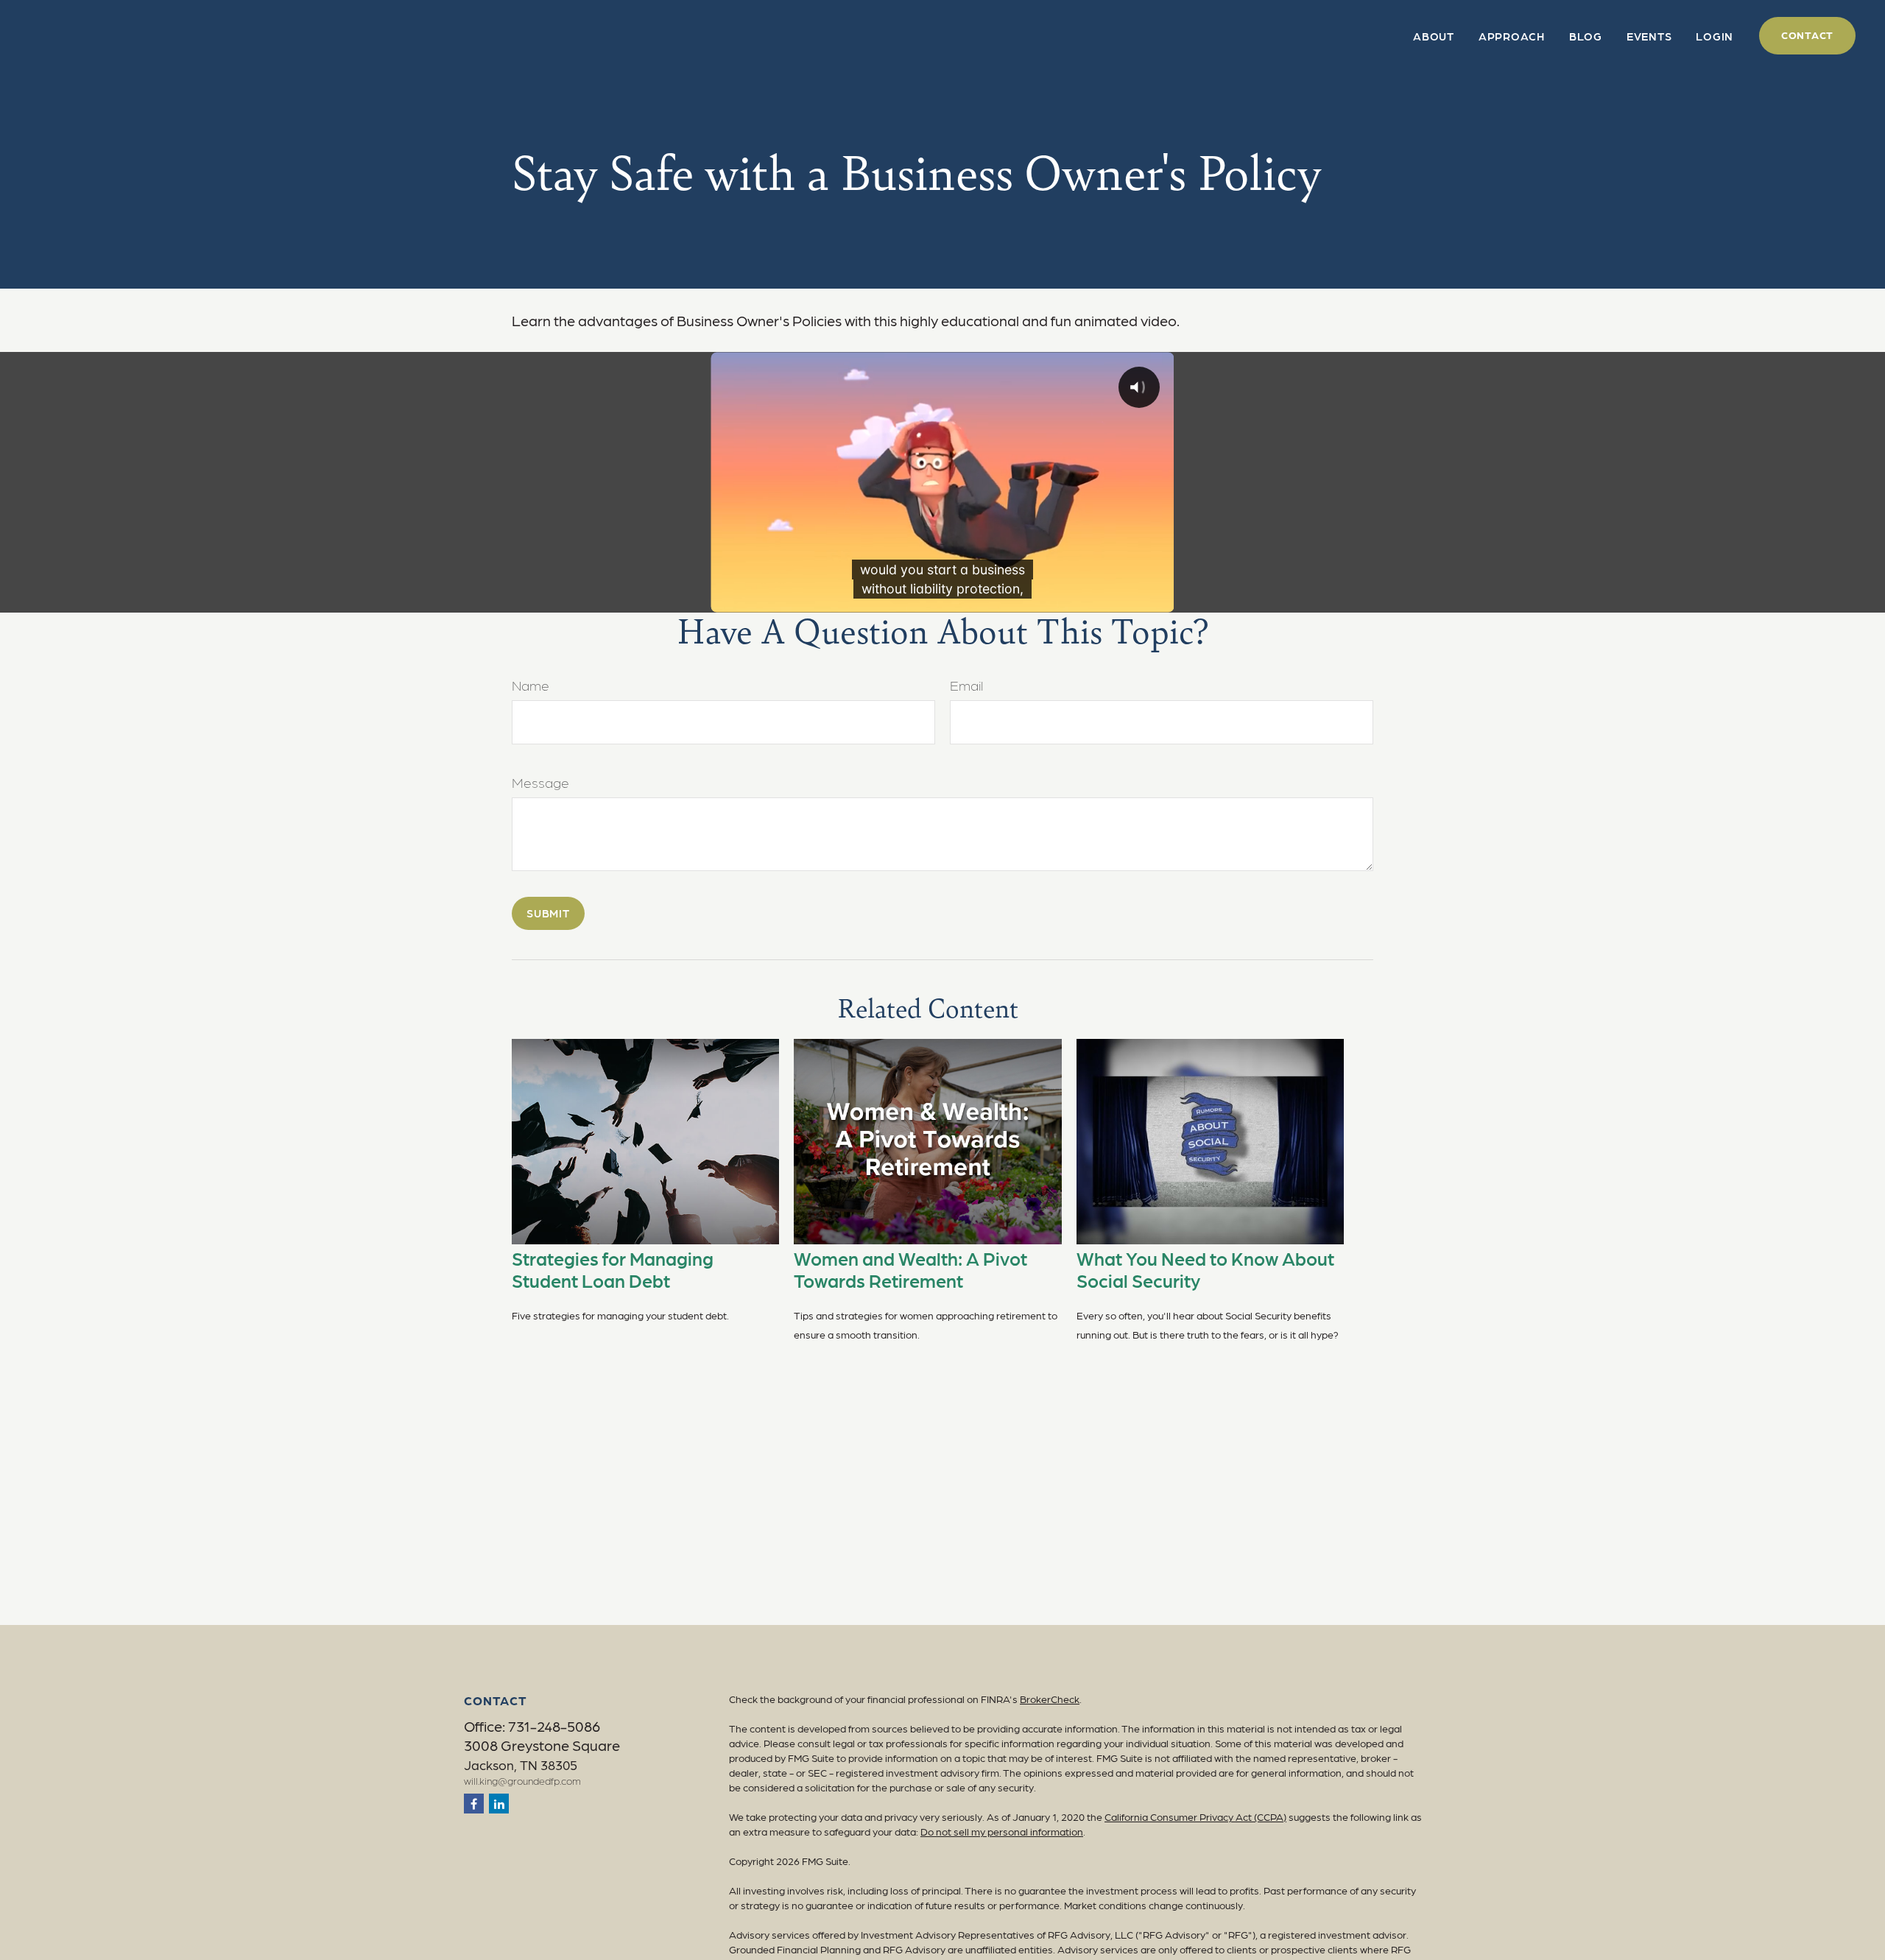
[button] (1434, 36)
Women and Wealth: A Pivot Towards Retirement (910, 1269)
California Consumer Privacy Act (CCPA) (1195, 1816)
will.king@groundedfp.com (522, 1780)
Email (966, 685)
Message (540, 782)
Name (531, 685)
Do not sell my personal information (1002, 1831)
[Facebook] (474, 1804)
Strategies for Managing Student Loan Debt (613, 1269)
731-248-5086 (554, 1726)
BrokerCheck (1050, 1699)
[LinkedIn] (499, 1804)
